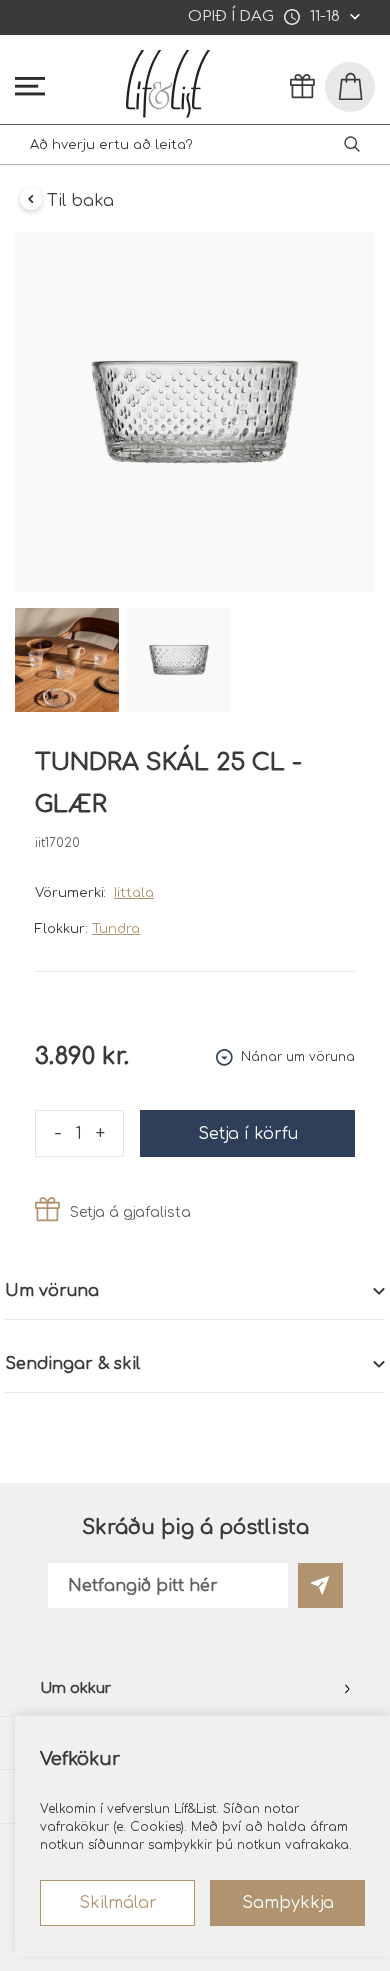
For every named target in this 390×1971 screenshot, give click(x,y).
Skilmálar (118, 1903)
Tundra (116, 929)
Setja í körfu (248, 1134)
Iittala (134, 893)
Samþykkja (288, 1903)
